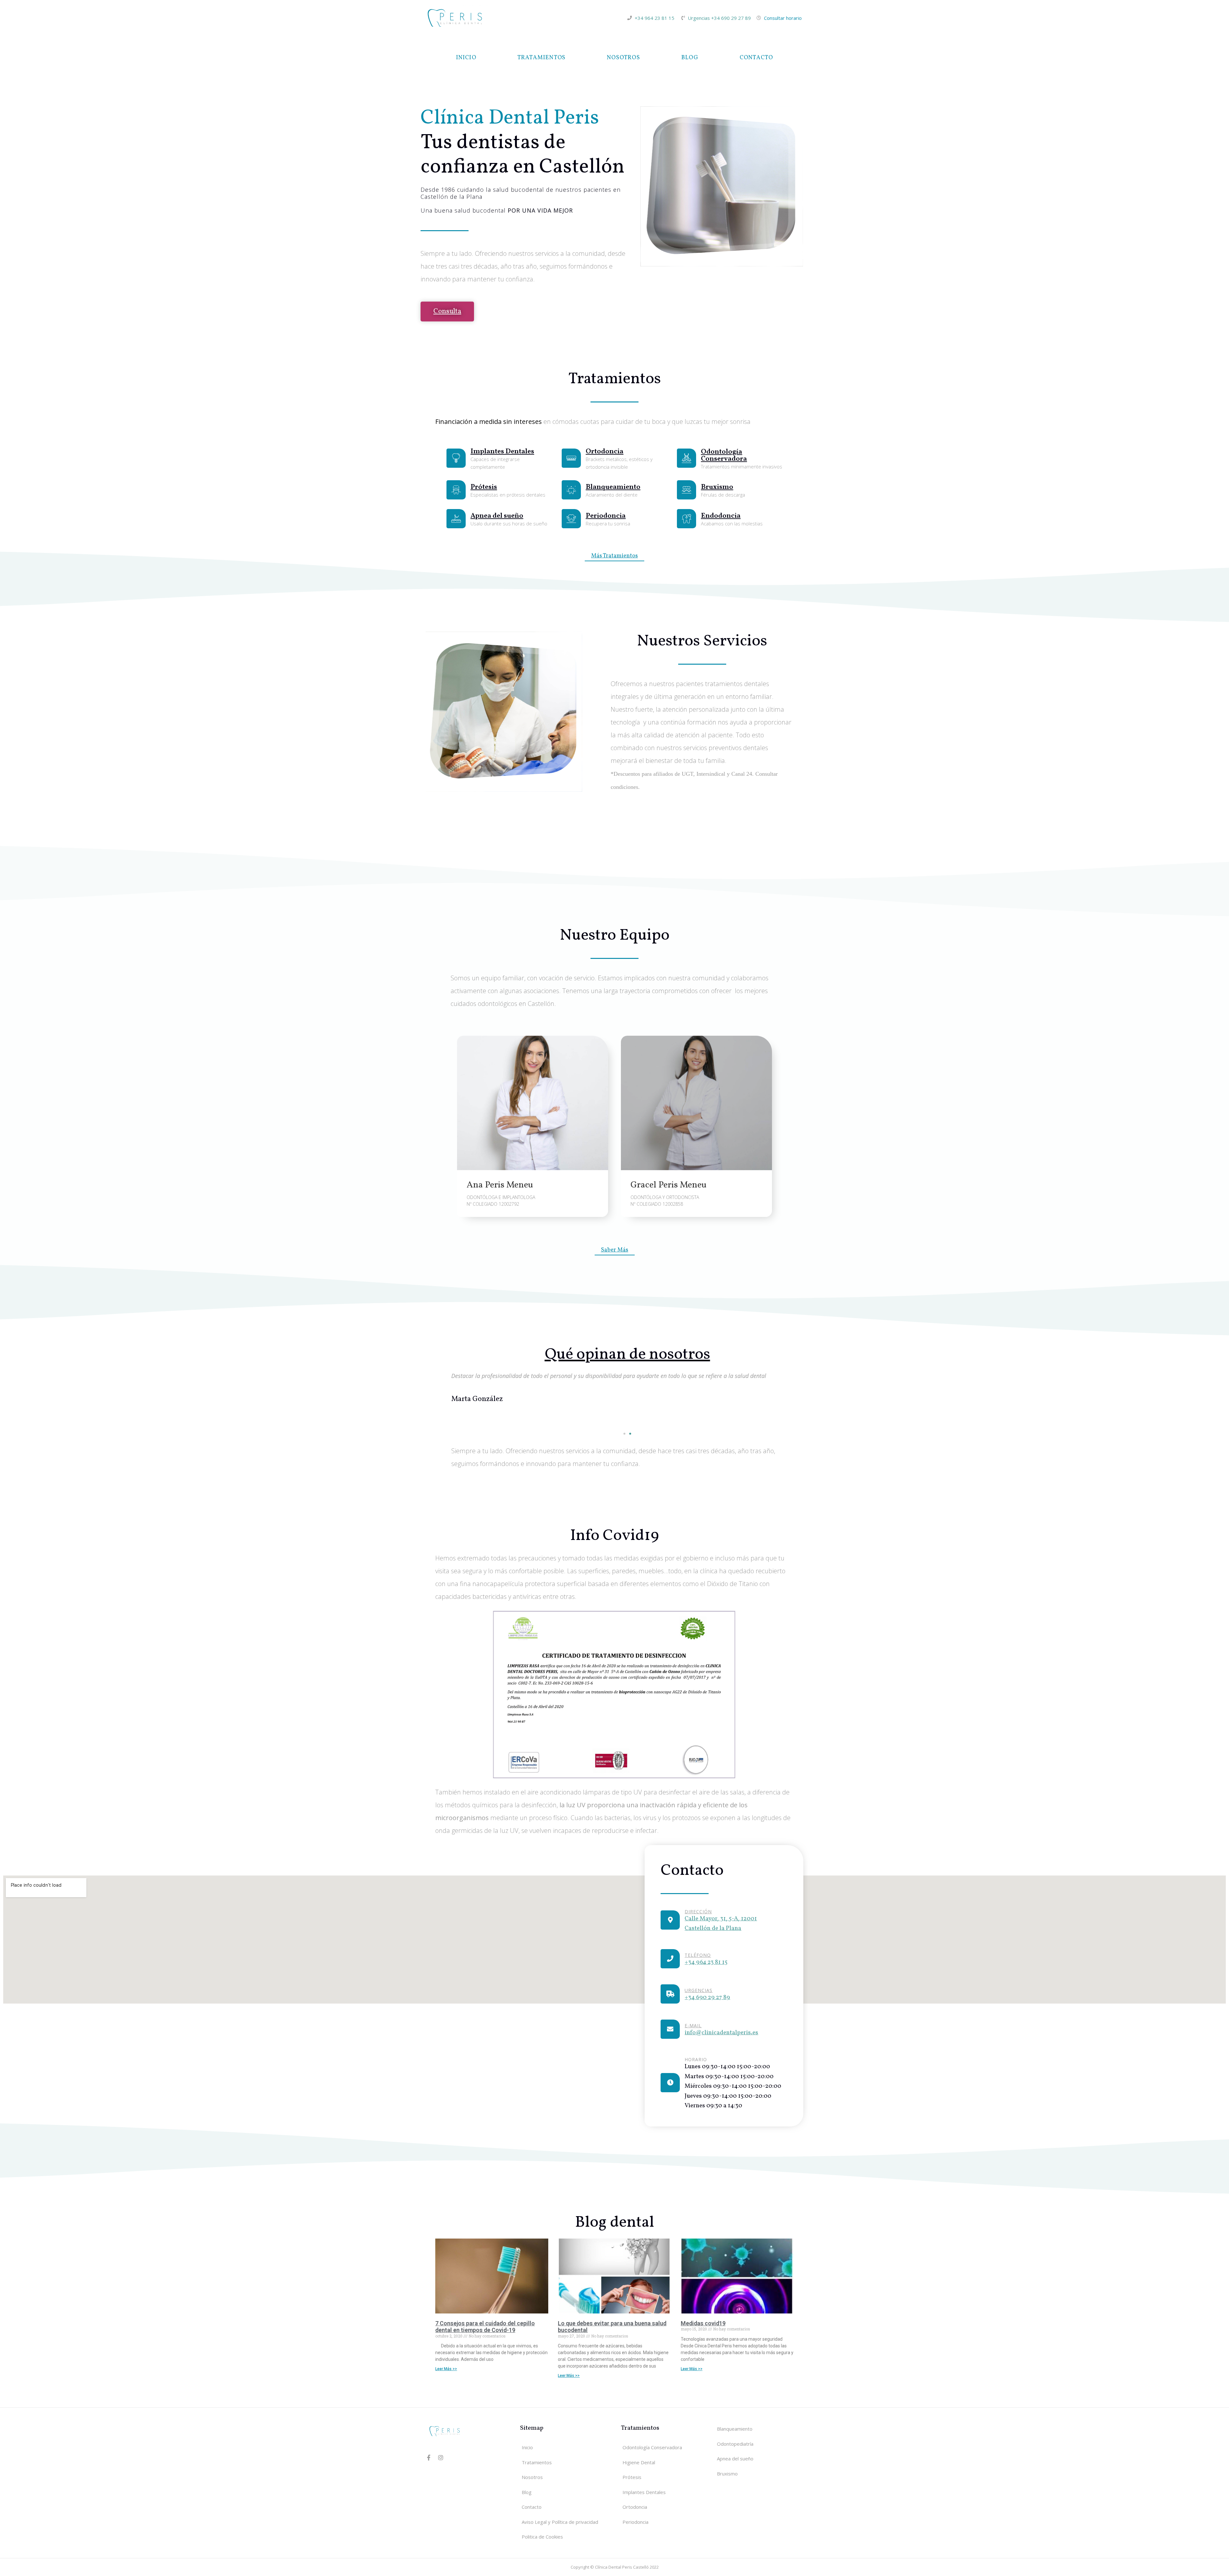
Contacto (756, 58)
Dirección (698, 1912)
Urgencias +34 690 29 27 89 (719, 18)
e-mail (693, 2025)
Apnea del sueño (497, 516)
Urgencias (699, 1990)
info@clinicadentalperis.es (721, 2033)
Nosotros (623, 58)
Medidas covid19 (703, 2323)
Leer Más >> (446, 2369)
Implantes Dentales (502, 452)
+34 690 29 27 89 (707, 1997)
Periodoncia (606, 516)
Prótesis (484, 487)
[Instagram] (441, 2458)
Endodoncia (721, 516)
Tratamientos (542, 58)
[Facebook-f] (429, 2458)
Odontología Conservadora (724, 455)
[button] (624, 1434)
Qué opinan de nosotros (627, 1355)
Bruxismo (717, 487)
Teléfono (698, 1955)
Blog (690, 58)
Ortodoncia (605, 452)
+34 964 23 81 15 (655, 18)
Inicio (466, 58)
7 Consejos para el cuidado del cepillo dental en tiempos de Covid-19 (485, 2327)
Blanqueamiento (613, 487)
